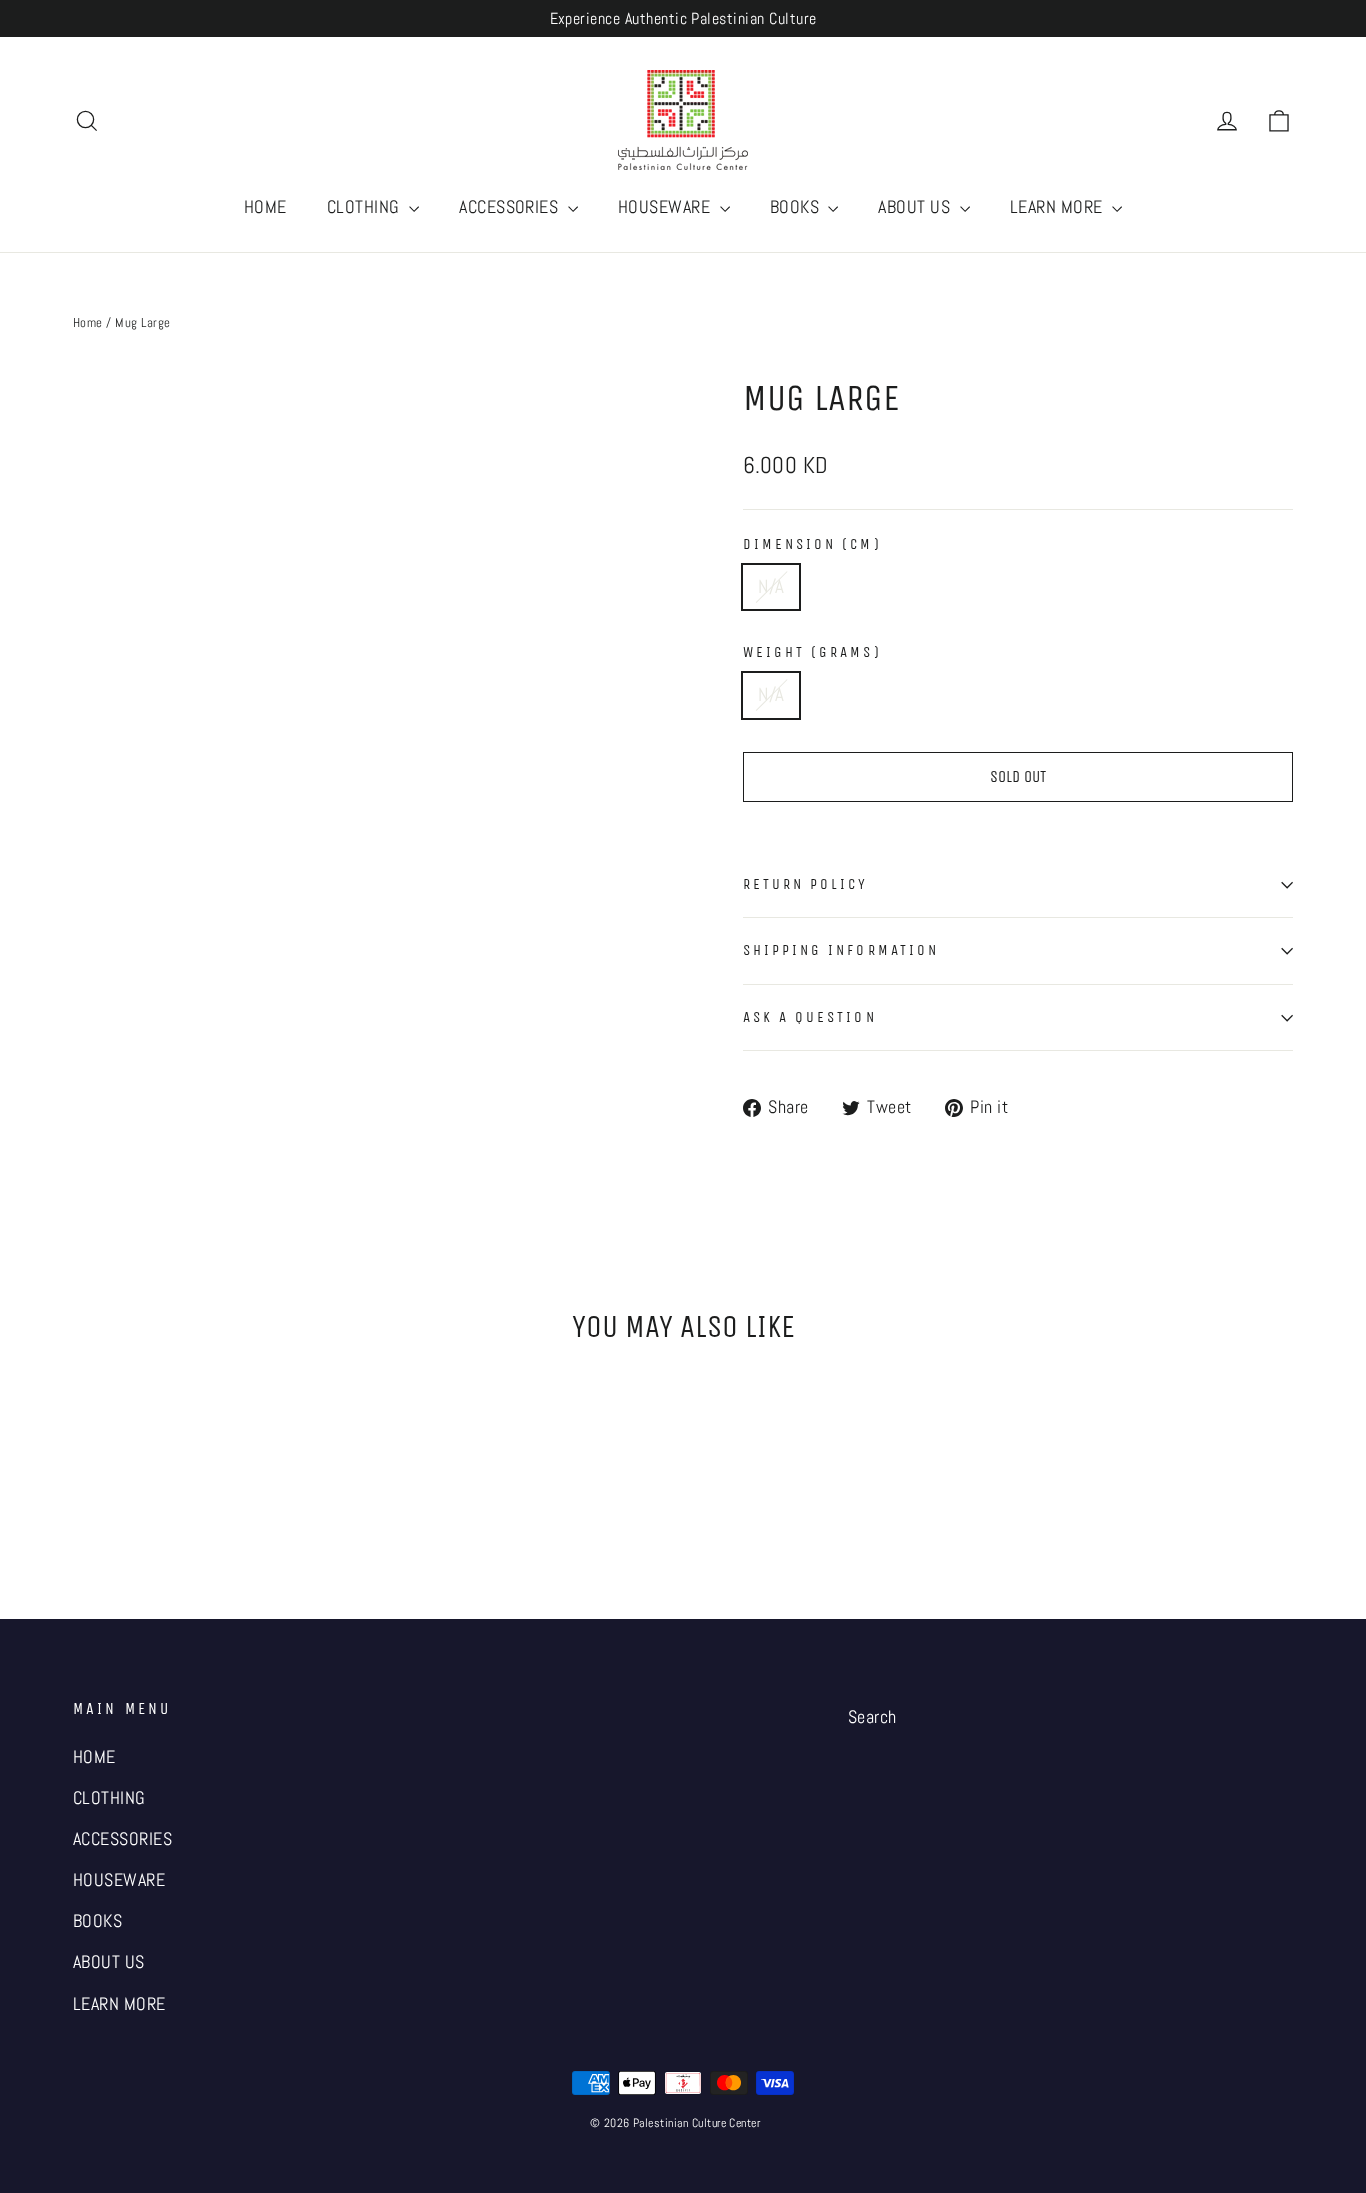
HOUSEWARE (666, 206)
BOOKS (797, 206)
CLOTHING (365, 206)
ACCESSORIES (511, 206)
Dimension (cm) (812, 544)
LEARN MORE (1058, 206)
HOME (265, 206)
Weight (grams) (812, 652)
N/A (771, 586)
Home (88, 322)
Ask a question (810, 1017)
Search (872, 1717)
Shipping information (841, 950)
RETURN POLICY (806, 884)
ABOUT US (916, 206)
